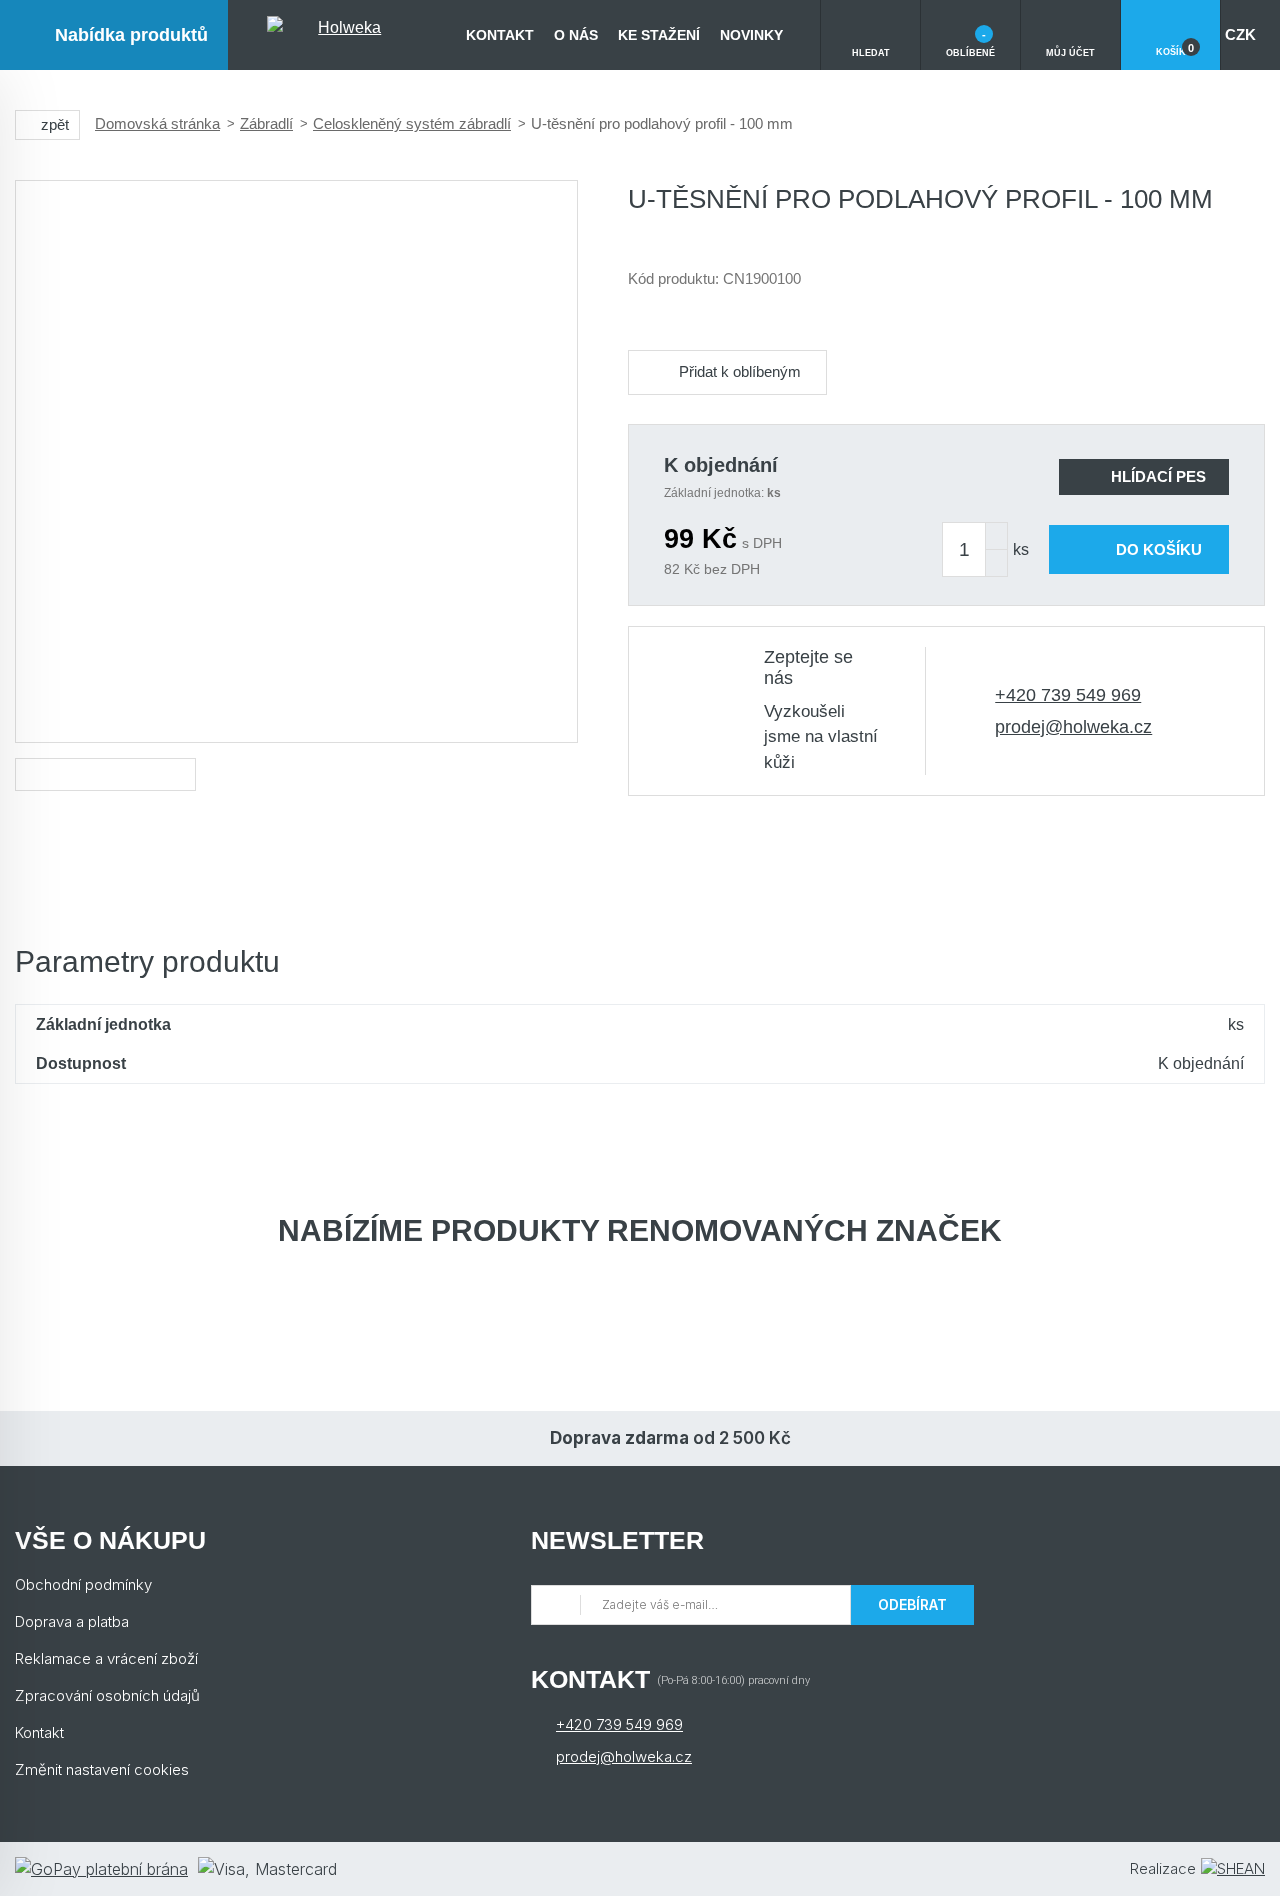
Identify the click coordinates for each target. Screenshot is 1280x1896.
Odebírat (912, 1604)
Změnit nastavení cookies (102, 1769)
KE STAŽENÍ (659, 35)
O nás (576, 35)
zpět (55, 124)
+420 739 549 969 (1068, 695)
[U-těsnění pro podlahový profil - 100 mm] (296, 461)
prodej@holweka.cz (1073, 727)
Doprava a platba (72, 1621)
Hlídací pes (1158, 476)
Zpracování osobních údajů (107, 1695)
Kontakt (500, 35)
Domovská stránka (157, 123)
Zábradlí (266, 123)
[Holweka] (342, 35)
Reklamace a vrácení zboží (106, 1658)
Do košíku (1159, 549)
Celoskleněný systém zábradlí (412, 123)
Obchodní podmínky (83, 1584)
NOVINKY (751, 35)
